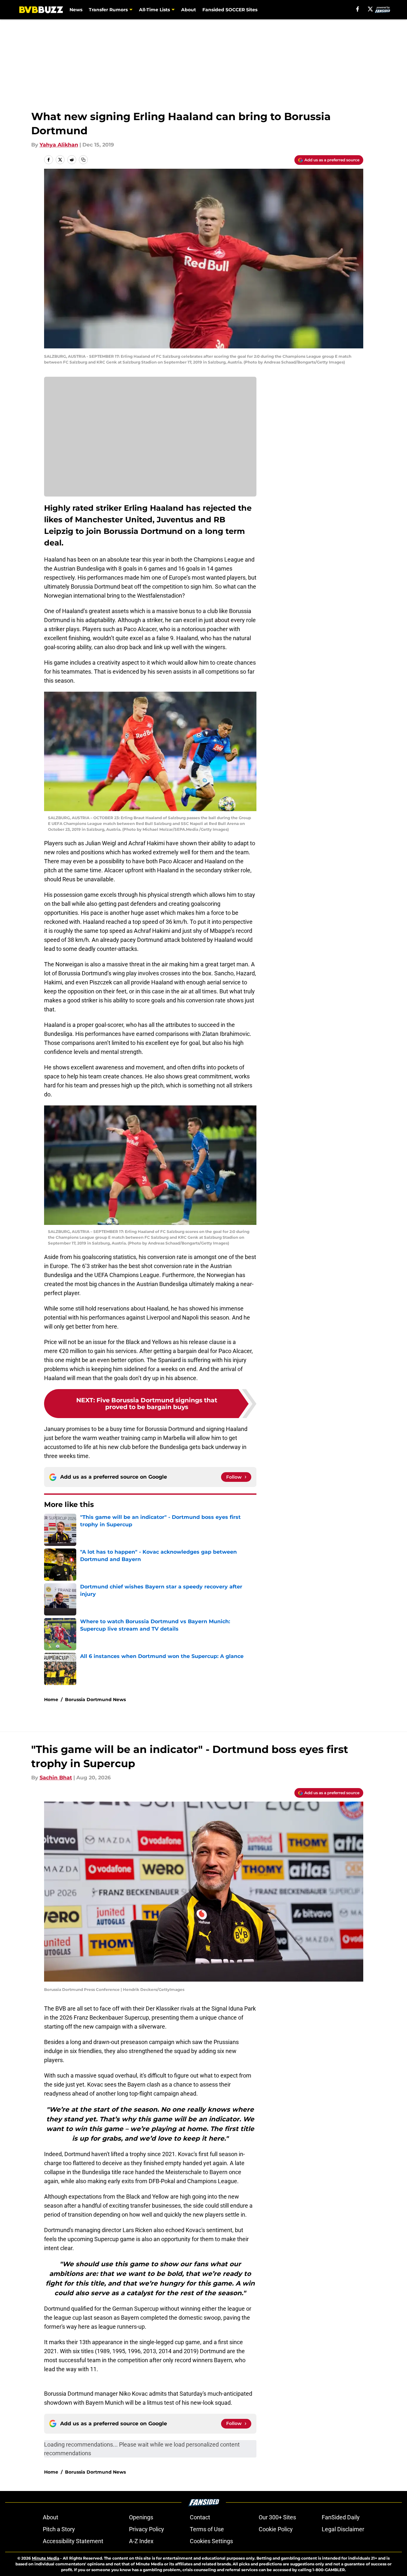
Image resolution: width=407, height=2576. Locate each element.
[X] (370, 9)
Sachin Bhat (56, 1778)
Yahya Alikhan (59, 145)
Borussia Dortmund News (95, 1700)
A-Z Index (141, 2541)
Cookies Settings (211, 2541)
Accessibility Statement (73, 2541)
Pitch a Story (59, 2529)
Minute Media (46, 2558)
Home (51, 1700)
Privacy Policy (147, 2529)
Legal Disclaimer (343, 2529)
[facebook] (358, 9)
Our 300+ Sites (277, 2517)
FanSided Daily (341, 2517)
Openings (141, 2517)
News (76, 10)
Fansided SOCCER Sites (230, 10)
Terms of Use (207, 2529)
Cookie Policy (276, 2529)
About (189, 10)
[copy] (83, 160)
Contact (200, 2517)
